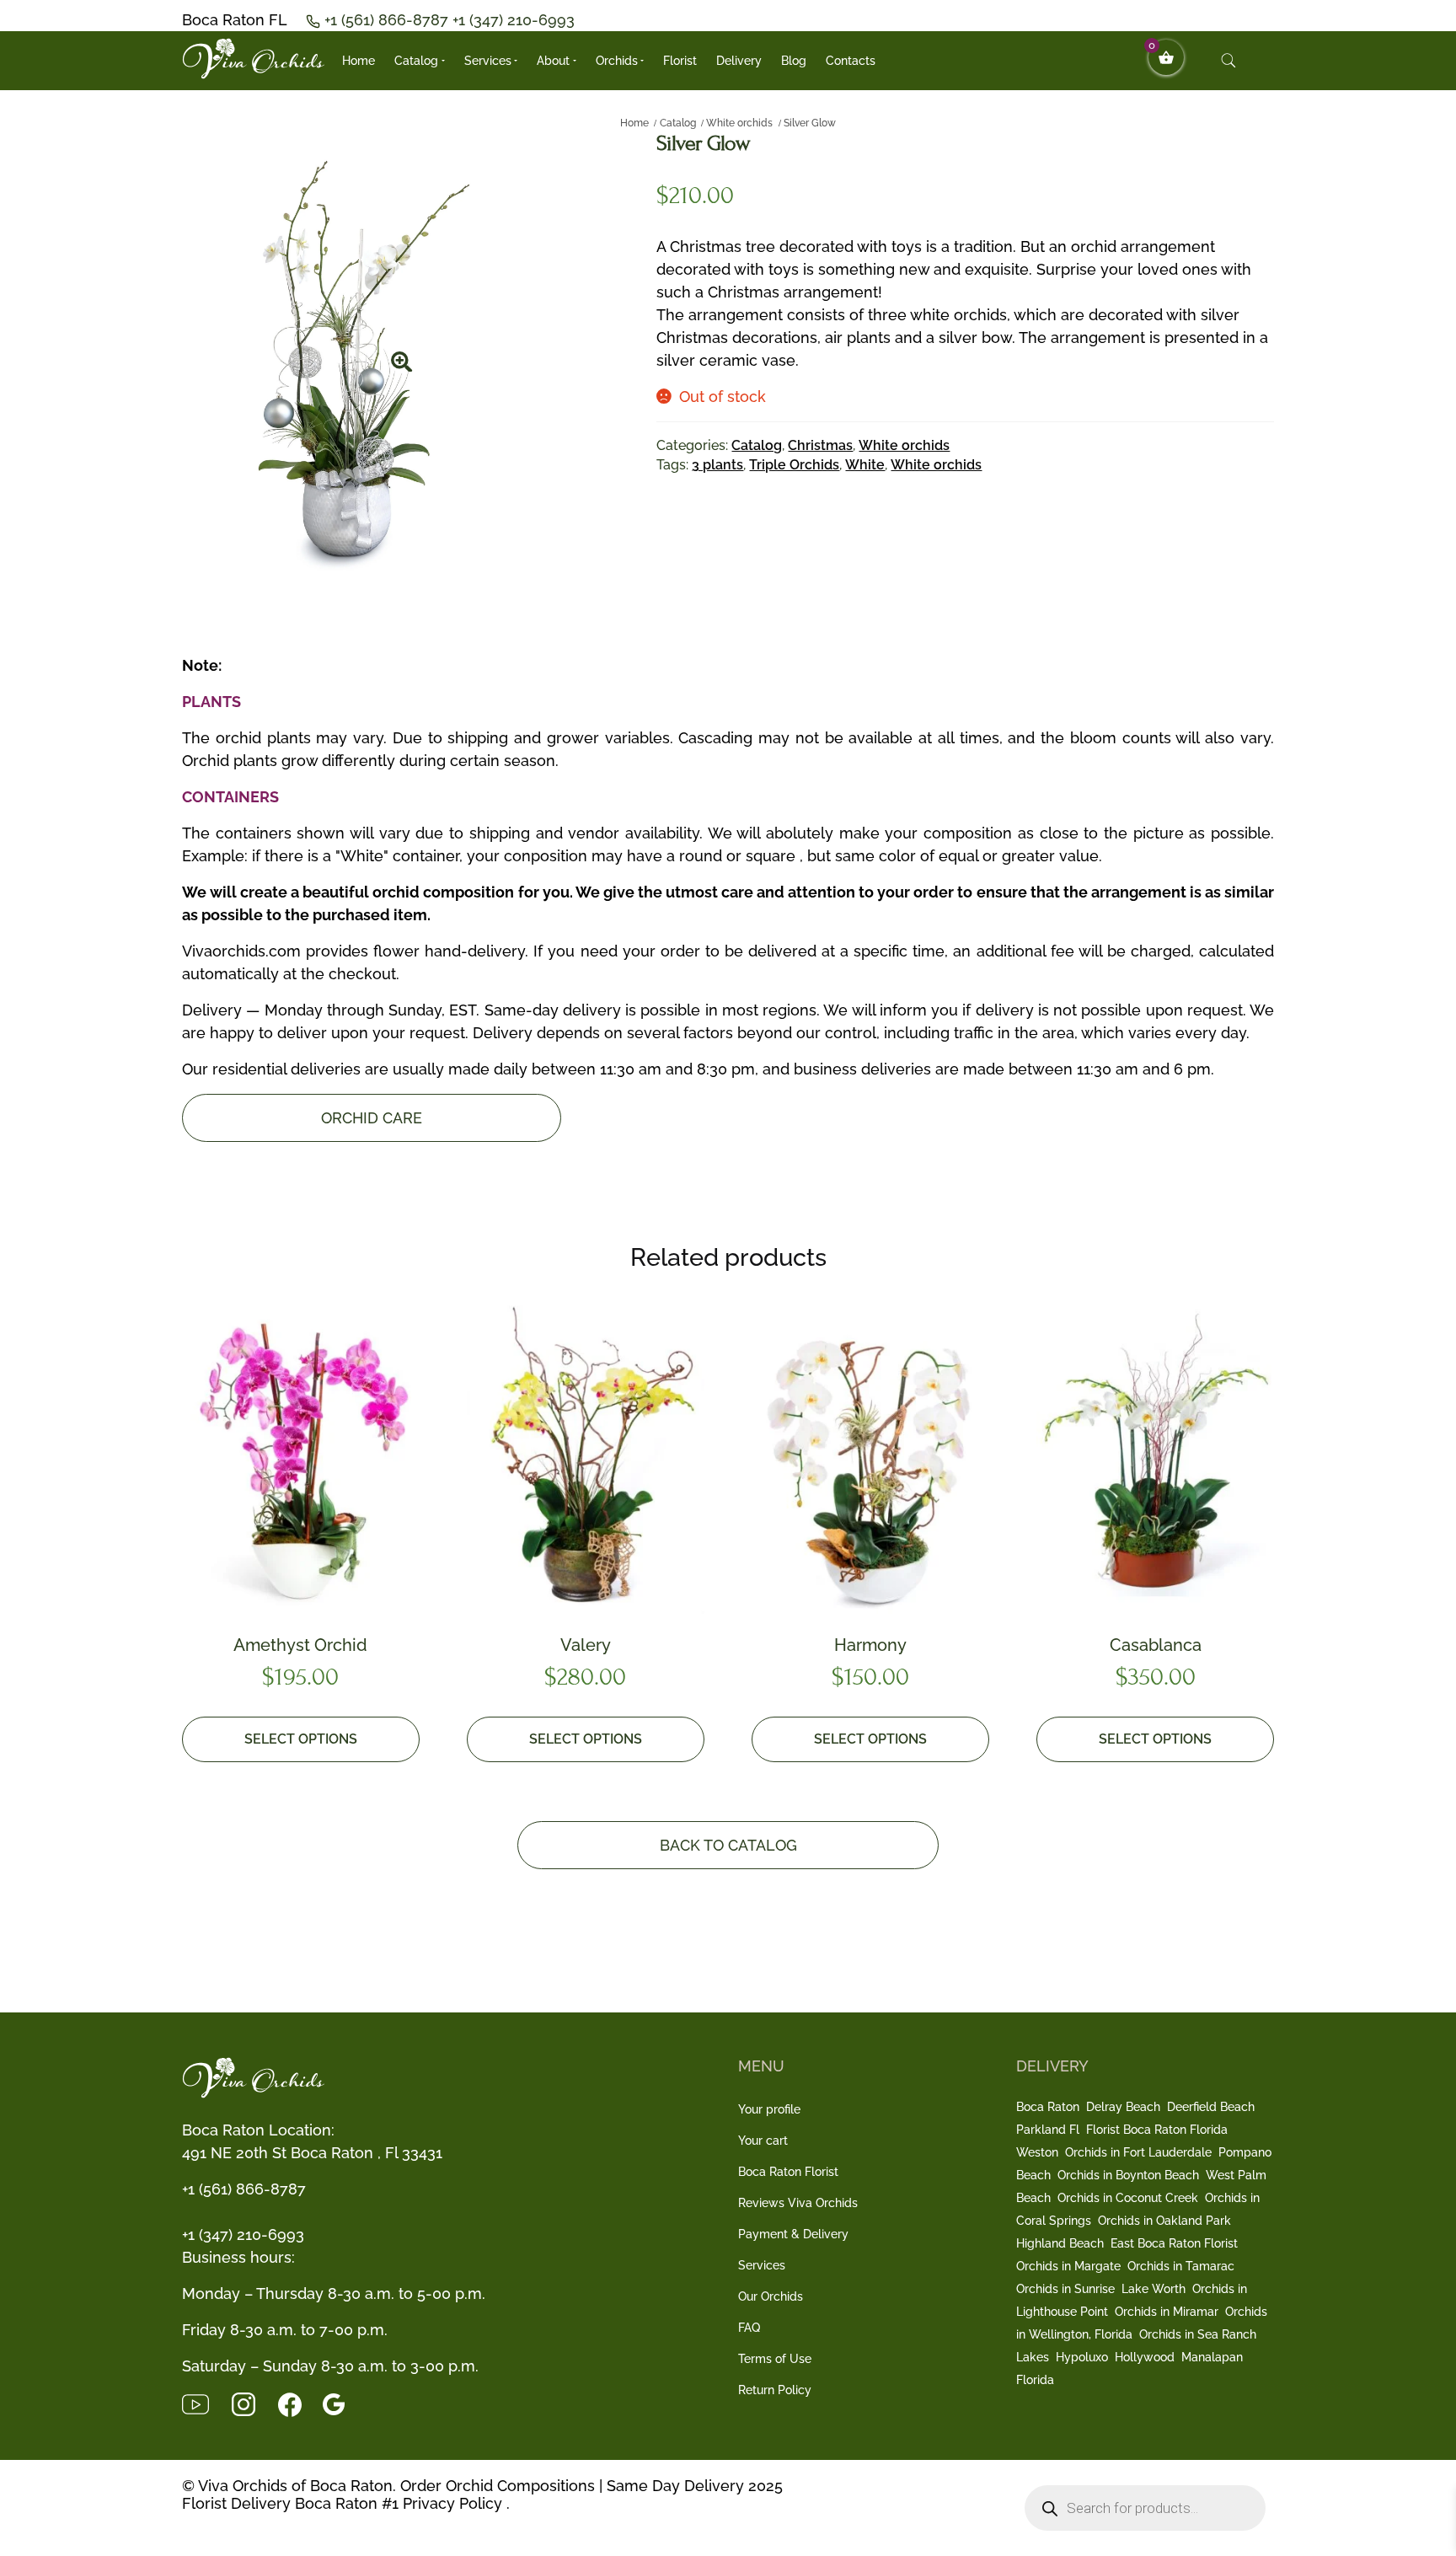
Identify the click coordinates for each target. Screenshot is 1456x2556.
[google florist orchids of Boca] (342, 2403)
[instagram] (254, 2403)
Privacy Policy (452, 2503)
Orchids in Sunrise (1065, 2289)
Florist (680, 61)
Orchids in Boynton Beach (1128, 2175)
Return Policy (775, 2390)
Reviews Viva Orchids (798, 2203)
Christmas (820, 445)
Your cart (763, 2141)
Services (488, 61)
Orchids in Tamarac (1181, 2266)
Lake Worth (1154, 2289)
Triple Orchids (794, 465)
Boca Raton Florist (788, 2172)
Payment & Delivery (793, 2234)
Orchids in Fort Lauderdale (1138, 2152)
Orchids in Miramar (1167, 2312)
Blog (794, 61)
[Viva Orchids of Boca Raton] (254, 59)
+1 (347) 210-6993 (514, 20)
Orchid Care (372, 1118)
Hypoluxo (1082, 2357)
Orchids (617, 61)
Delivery (739, 61)
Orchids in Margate (1068, 2266)
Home (359, 61)
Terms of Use (775, 2359)
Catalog (416, 61)
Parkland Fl (1048, 2130)
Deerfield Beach (1211, 2107)
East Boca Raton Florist (1174, 2243)
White (865, 465)
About (553, 61)
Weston (1037, 2152)
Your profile (769, 2109)
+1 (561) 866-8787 (388, 20)
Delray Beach (1123, 2107)
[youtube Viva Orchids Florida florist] (206, 2403)
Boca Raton (1048, 2107)
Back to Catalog (728, 1845)
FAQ (749, 2328)
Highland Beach (1060, 2243)
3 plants (717, 465)
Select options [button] (301, 1739)
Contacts (851, 61)
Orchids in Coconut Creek (1128, 2198)
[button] (402, 356)
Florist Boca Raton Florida (1157, 2130)
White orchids (739, 123)
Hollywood (1145, 2357)
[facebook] (300, 2403)
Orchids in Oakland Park (1164, 2221)
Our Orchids (771, 2296)
